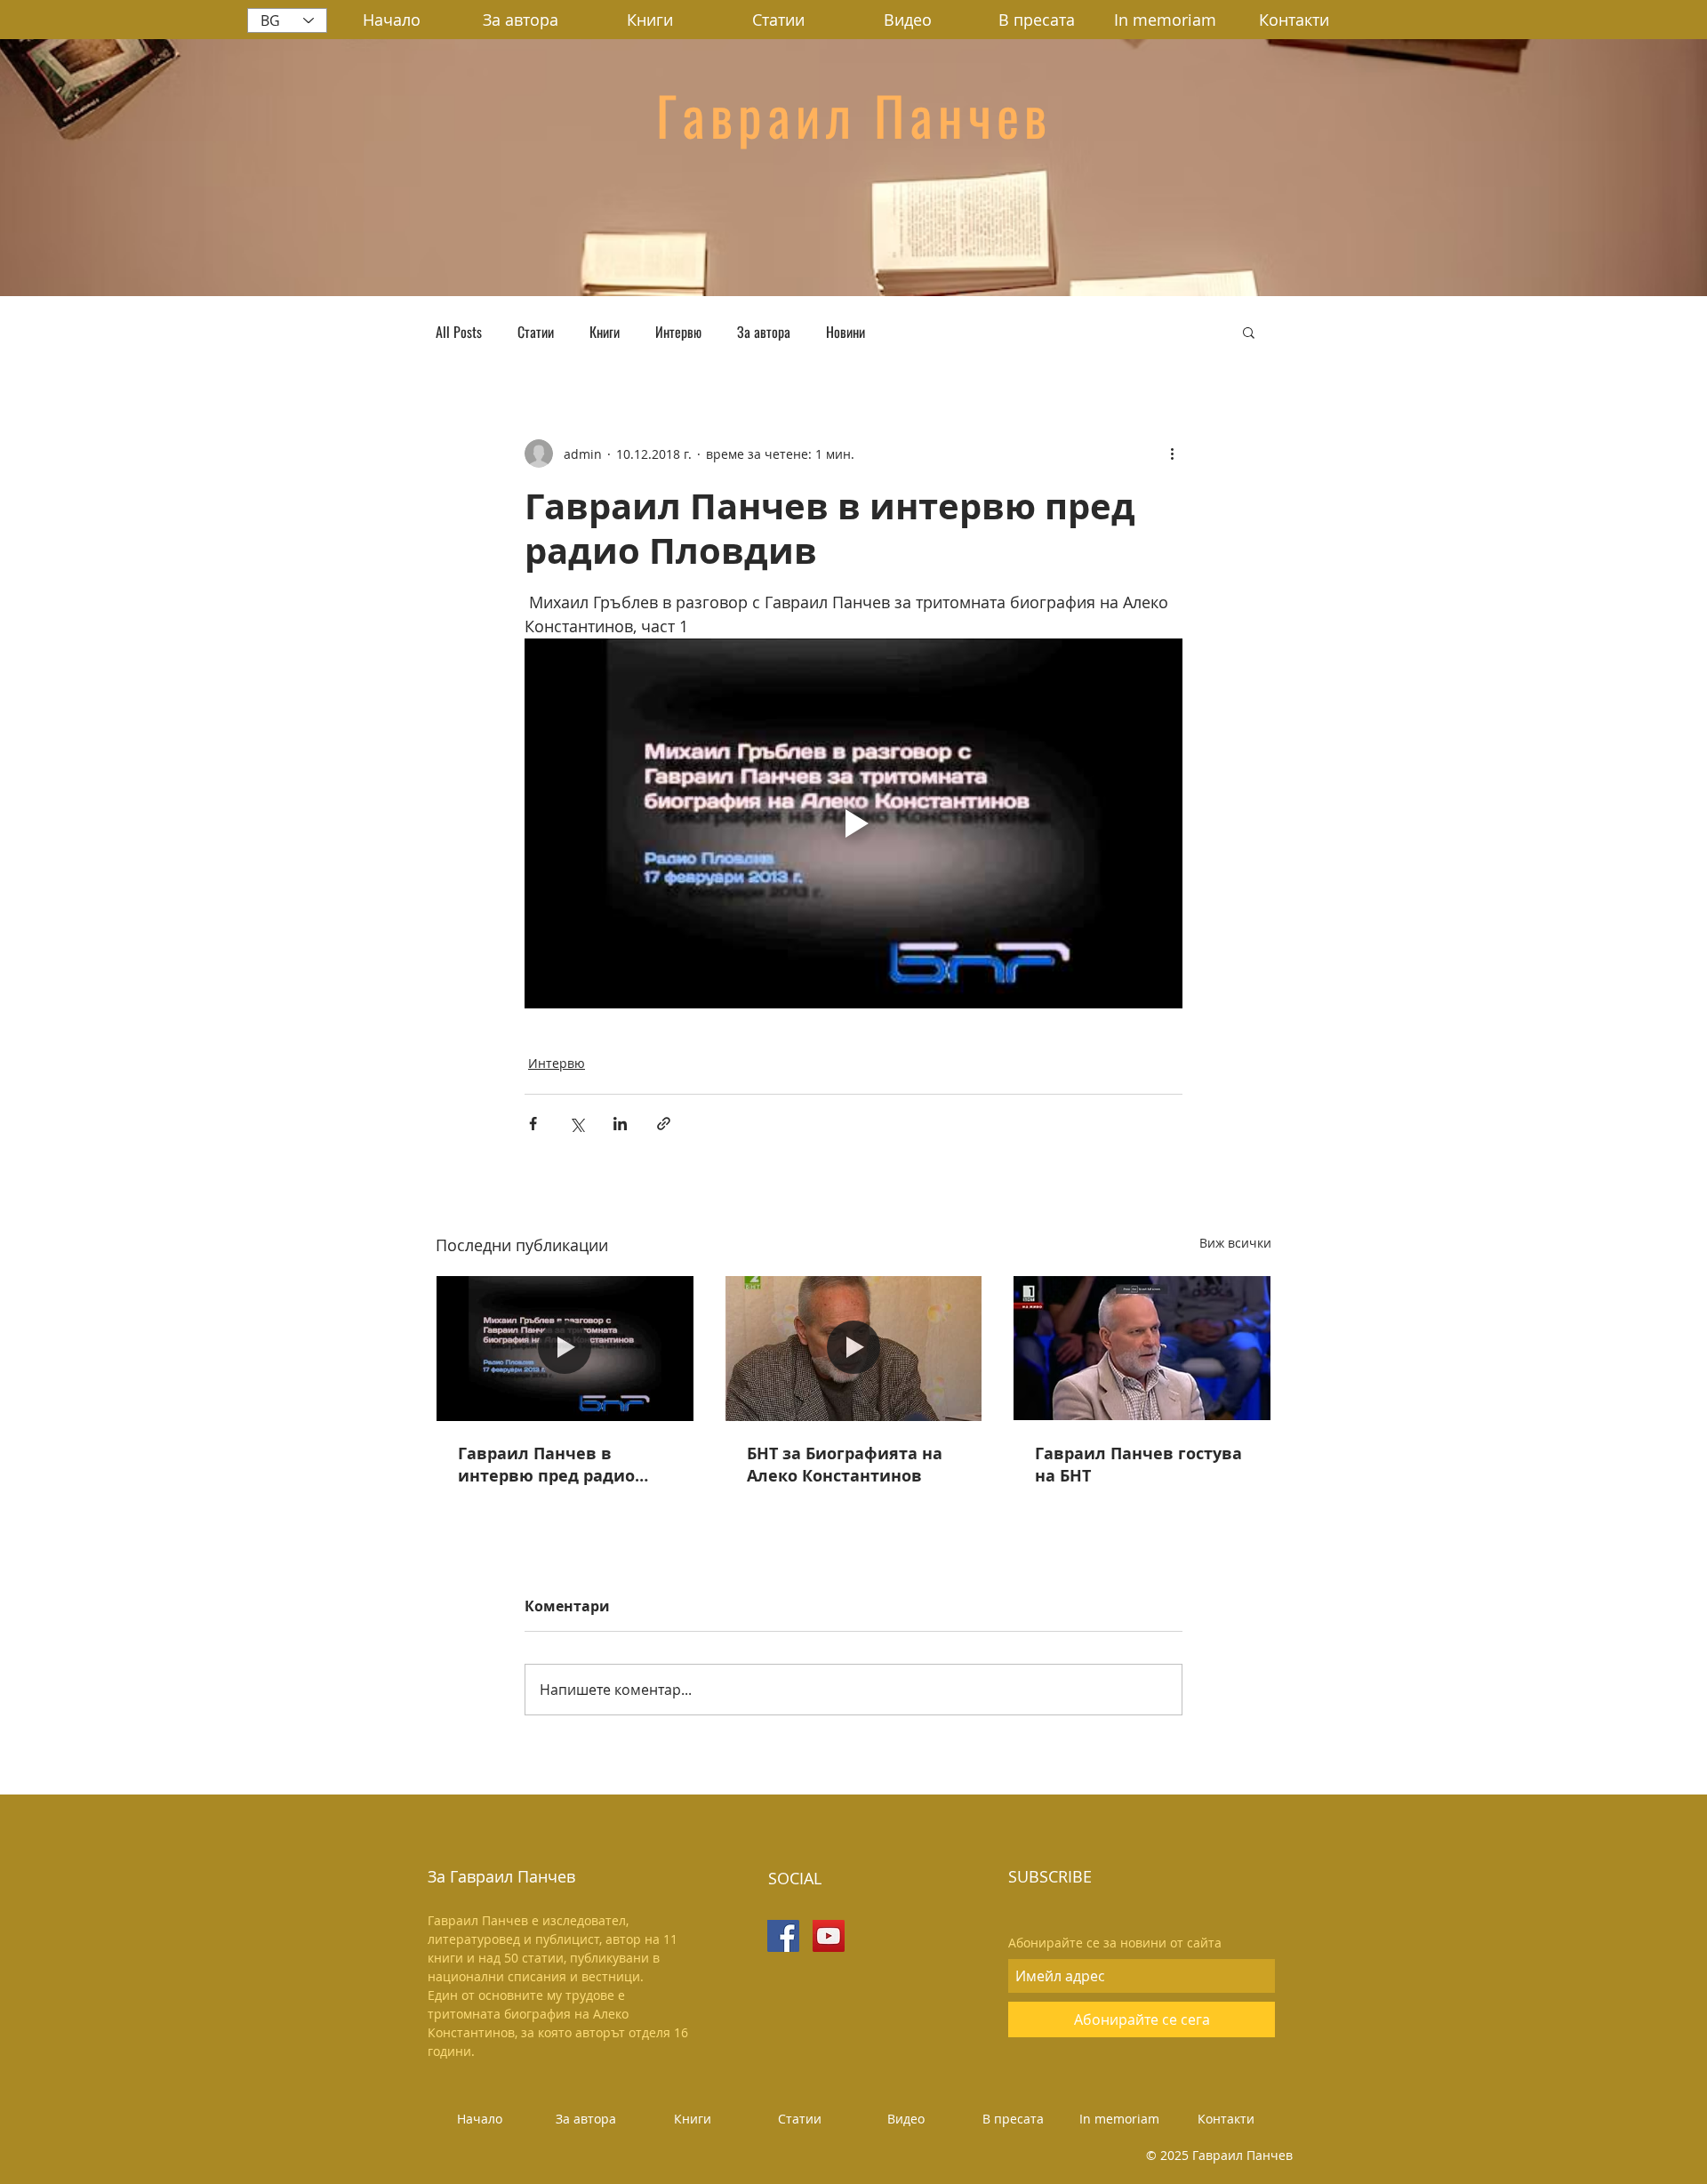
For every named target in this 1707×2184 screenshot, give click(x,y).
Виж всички (1235, 1243)
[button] (1249, 332)
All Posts (459, 332)
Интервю (678, 332)
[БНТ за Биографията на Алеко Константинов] (854, 1348)
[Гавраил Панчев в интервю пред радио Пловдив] (565, 1348)
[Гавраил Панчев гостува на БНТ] (1142, 1348)
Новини (845, 332)
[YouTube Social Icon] (829, 1936)
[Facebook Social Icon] (783, 1936)
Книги (605, 332)
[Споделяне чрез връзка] (664, 1124)
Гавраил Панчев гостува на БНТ (1138, 1465)
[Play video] (853, 823)
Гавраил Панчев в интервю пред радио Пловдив (546, 1465)
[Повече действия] (1172, 454)
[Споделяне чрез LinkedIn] (620, 1124)
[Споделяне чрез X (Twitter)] (577, 1124)
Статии (536, 332)
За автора (764, 332)
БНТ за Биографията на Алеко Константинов (845, 1465)
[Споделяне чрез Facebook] (533, 1124)
